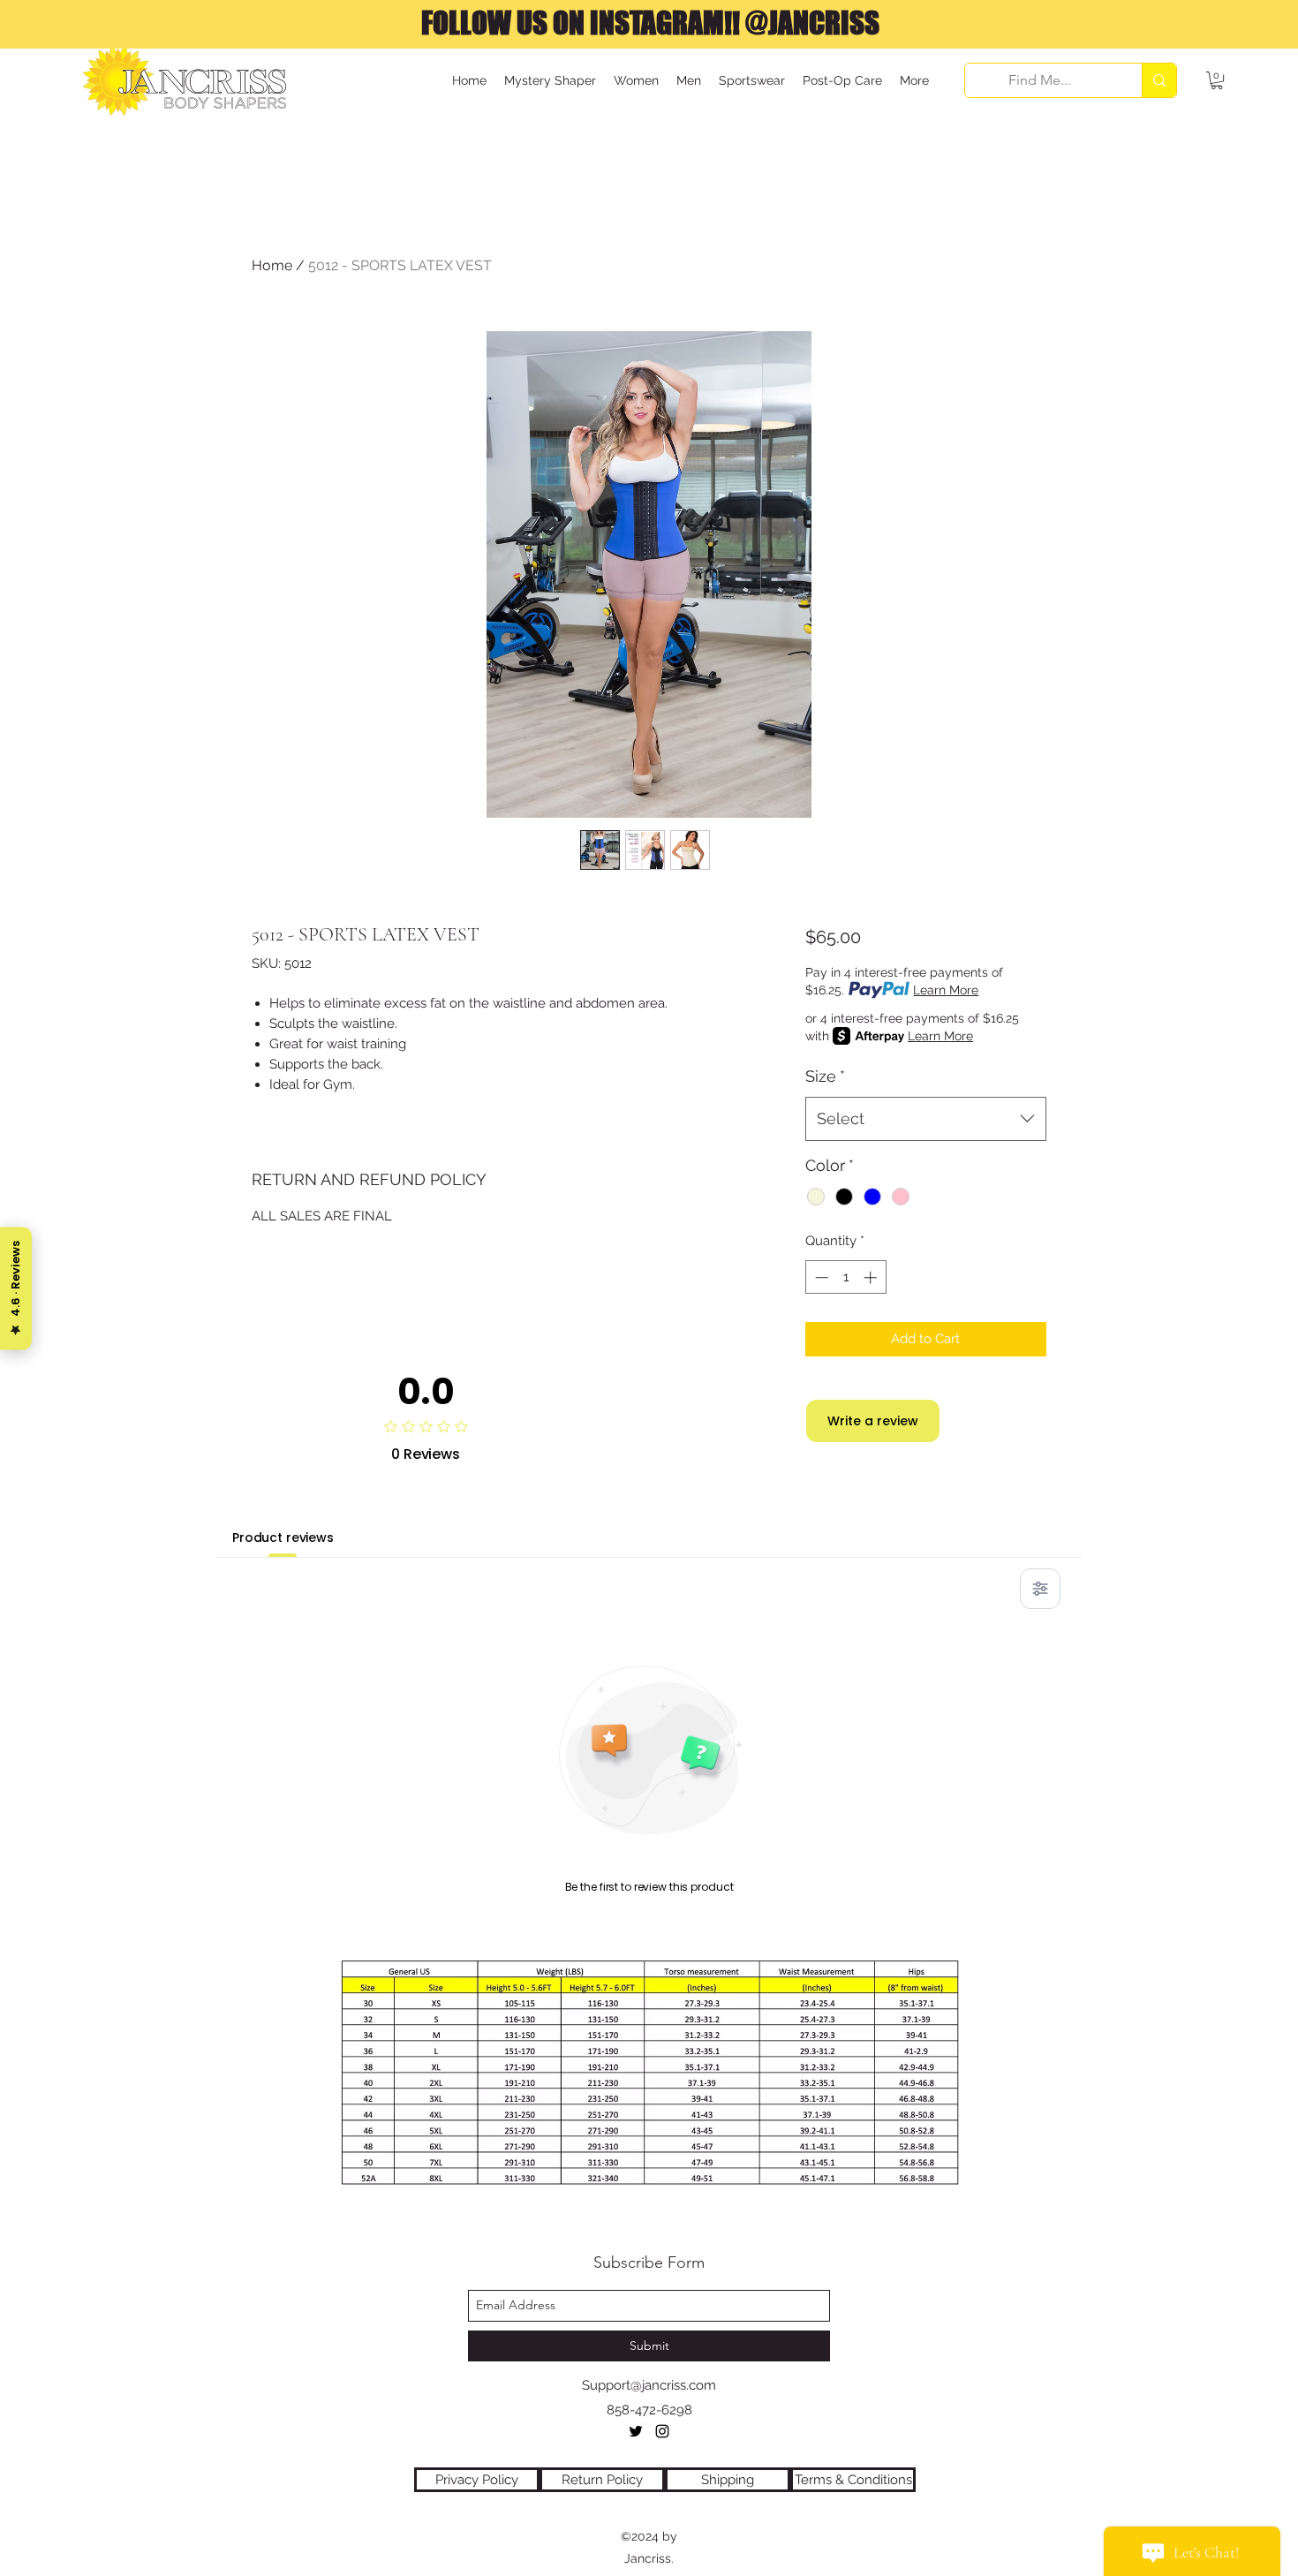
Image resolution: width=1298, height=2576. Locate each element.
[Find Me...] (1159, 80)
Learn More (946, 990)
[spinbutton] (845, 1277)
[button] (1217, 80)
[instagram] (662, 2431)
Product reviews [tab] (283, 1537)
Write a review (873, 1421)
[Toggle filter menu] (1040, 1589)
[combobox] (926, 1119)
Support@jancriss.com (649, 2385)
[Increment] (872, 1277)
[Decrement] (820, 1277)
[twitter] (636, 2431)
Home (272, 265)
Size (825, 1076)
